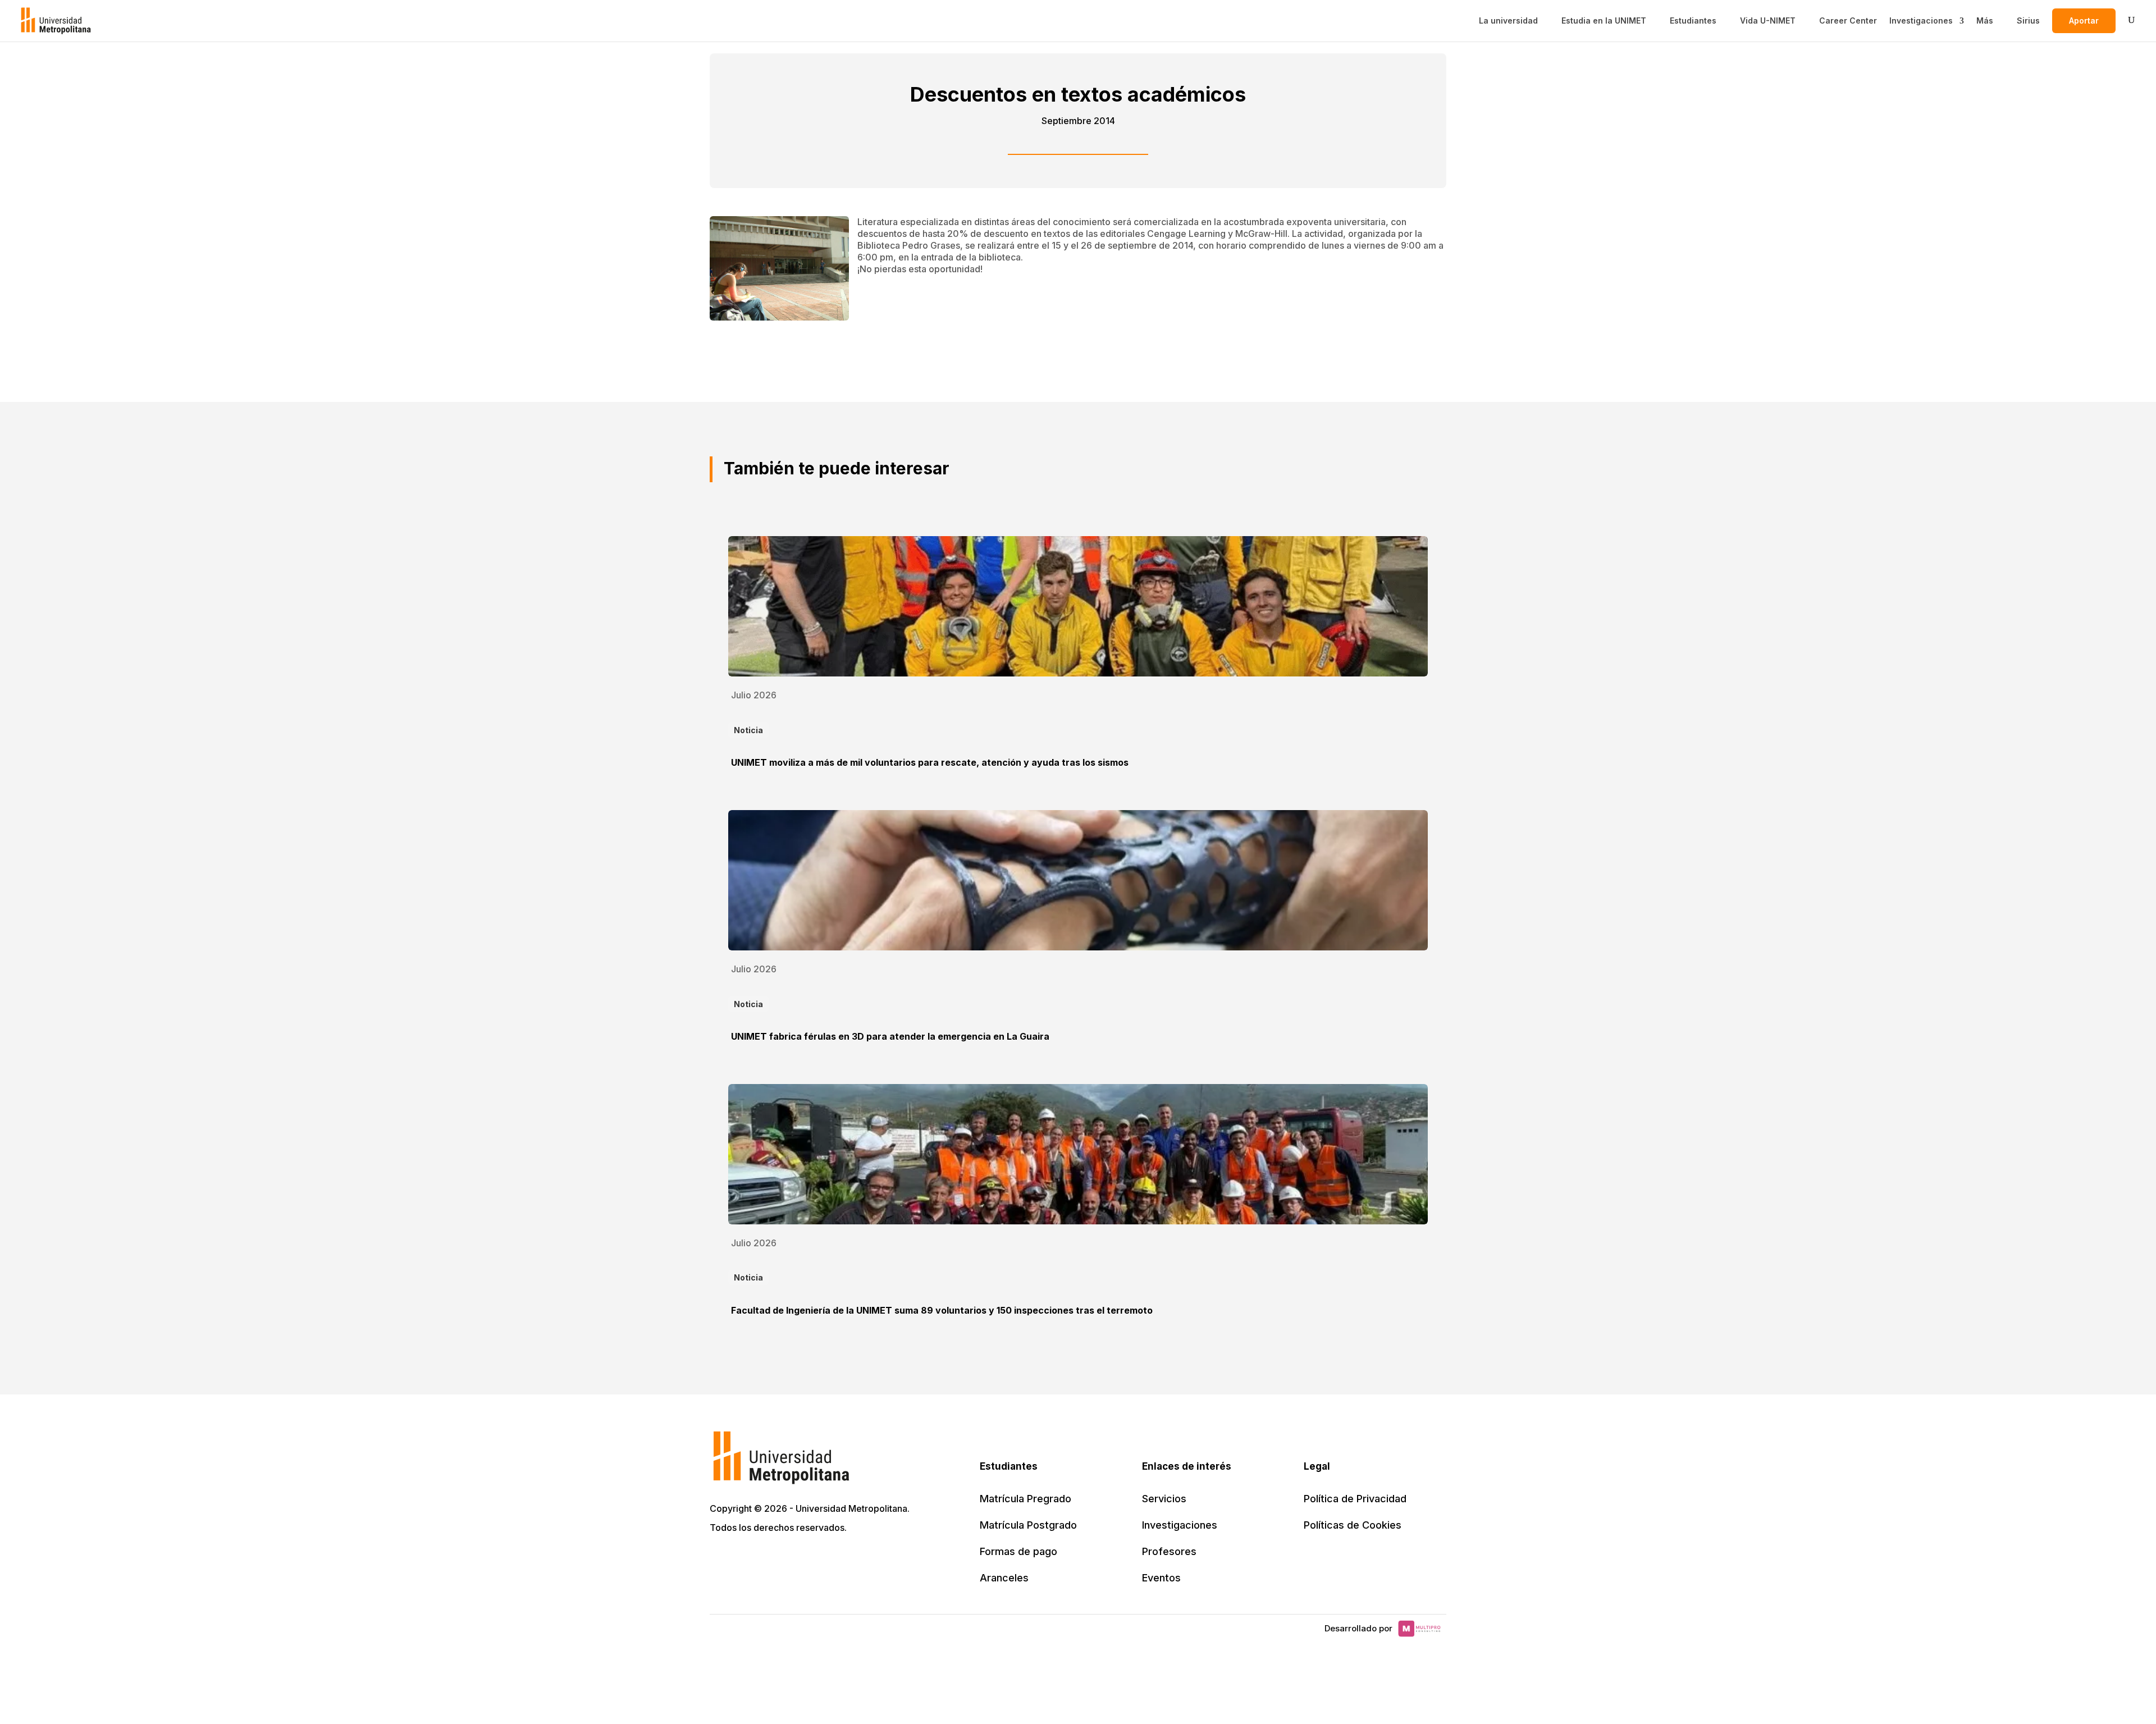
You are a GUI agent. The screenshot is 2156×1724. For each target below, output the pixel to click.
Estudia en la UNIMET (1604, 21)
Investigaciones (1921, 21)
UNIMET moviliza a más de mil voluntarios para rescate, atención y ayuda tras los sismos (930, 762)
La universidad (1508, 21)
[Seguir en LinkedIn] (769, 1560)
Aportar (2084, 20)
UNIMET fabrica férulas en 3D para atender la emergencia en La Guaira (890, 1036)
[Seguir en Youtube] (794, 1560)
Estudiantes (1693, 21)
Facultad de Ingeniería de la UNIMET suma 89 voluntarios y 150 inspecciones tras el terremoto (942, 1310)
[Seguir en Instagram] (819, 1560)
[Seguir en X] (720, 1560)
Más (1985, 21)
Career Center (1848, 21)
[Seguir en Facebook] (744, 1560)
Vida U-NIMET (1768, 21)
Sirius (2028, 21)
